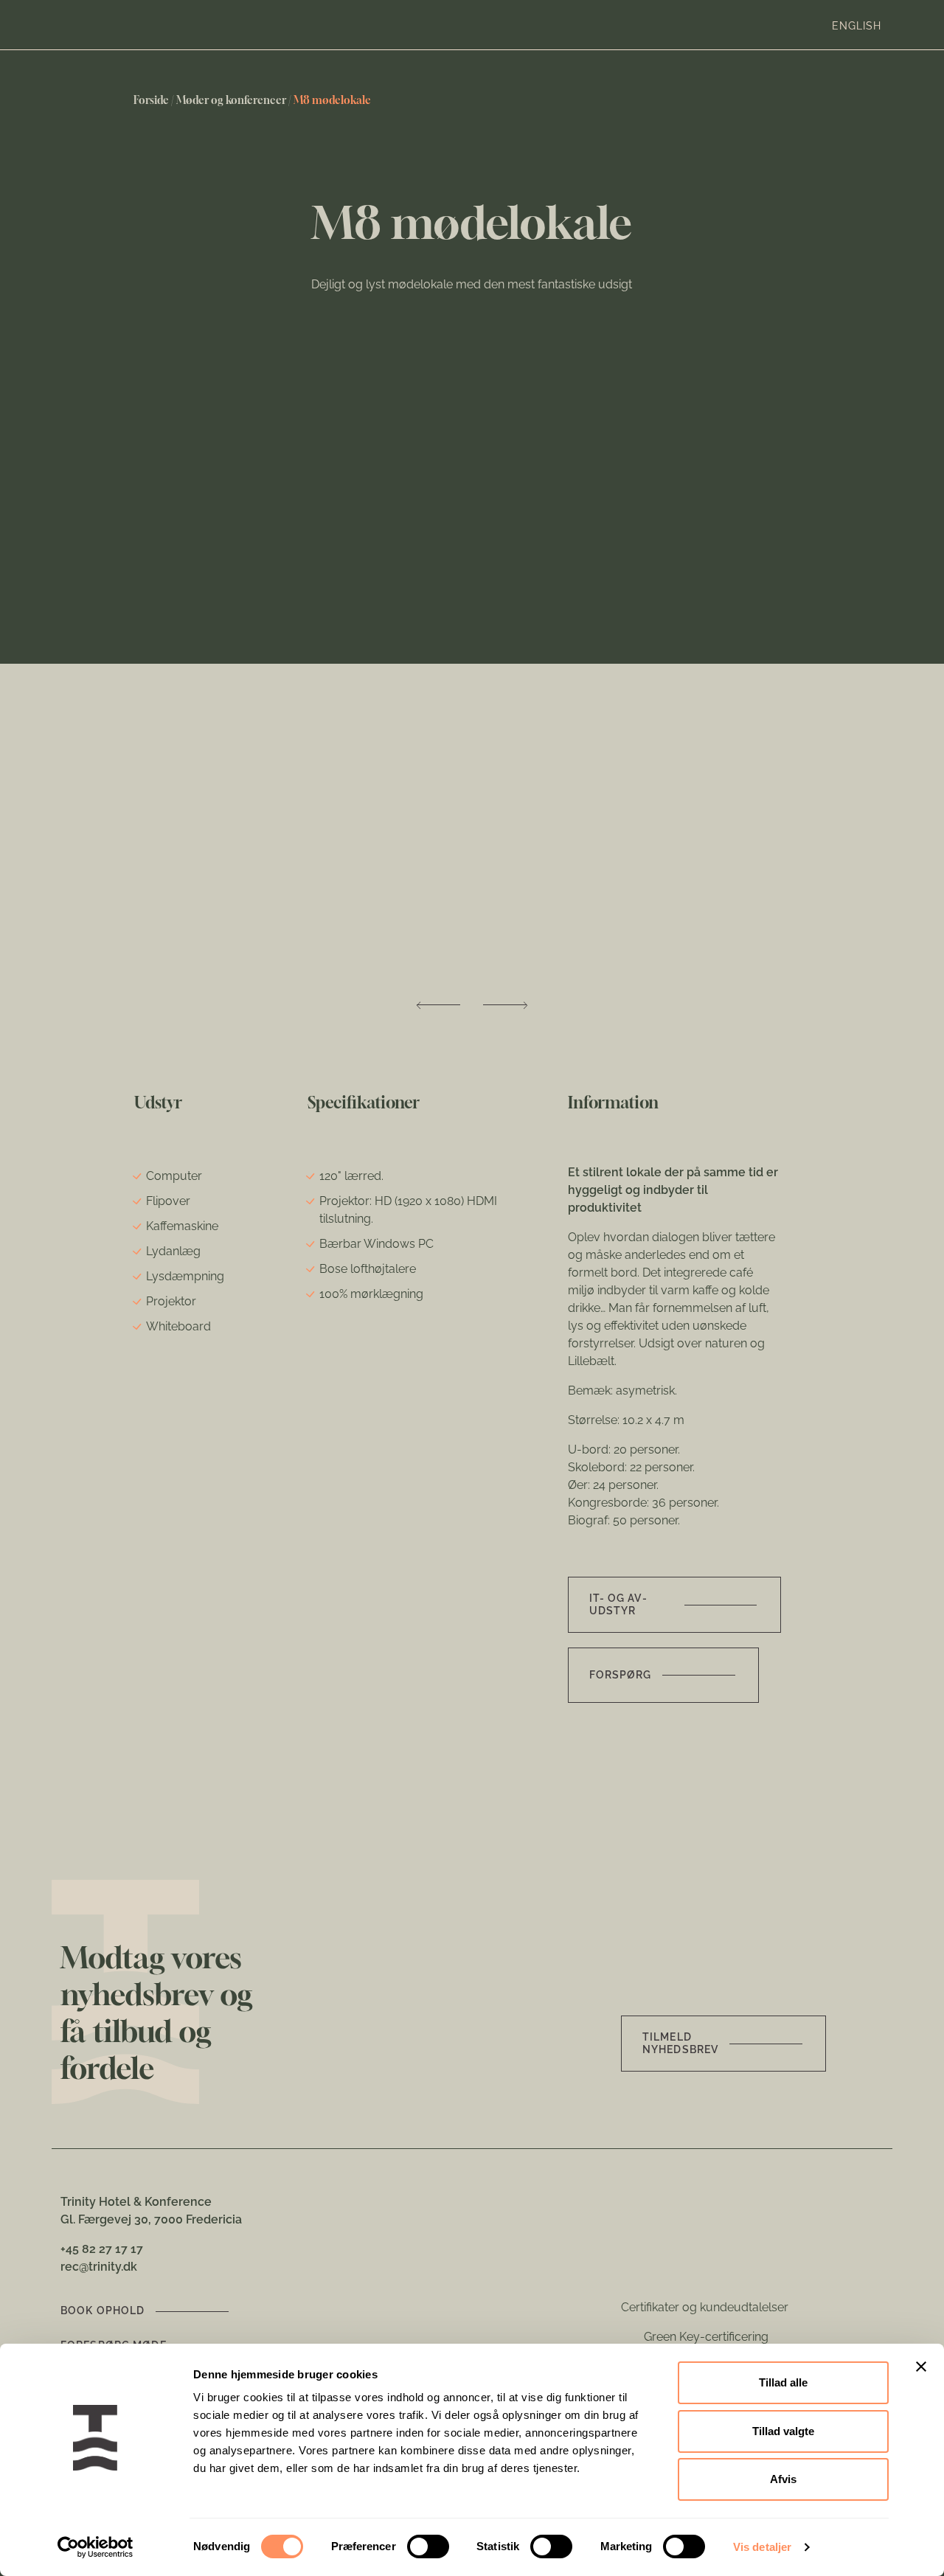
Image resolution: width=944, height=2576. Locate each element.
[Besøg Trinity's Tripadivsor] (728, 2267)
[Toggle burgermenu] (904, 25)
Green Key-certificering (706, 2337)
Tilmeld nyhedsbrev (680, 2043)
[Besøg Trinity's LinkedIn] (656, 2267)
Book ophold (103, 2311)
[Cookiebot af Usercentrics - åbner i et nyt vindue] (96, 2547)
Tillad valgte (783, 2431)
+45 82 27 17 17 (102, 2249)
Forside (151, 100)
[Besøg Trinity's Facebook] (627, 2267)
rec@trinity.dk (99, 2267)
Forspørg (621, 1675)
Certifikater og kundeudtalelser (705, 2307)
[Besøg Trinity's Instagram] (688, 2267)
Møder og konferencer (231, 100)
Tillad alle (783, 2382)
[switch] (428, 2547)
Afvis (783, 2479)
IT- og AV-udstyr (618, 1604)
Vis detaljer (762, 2547)
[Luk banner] (921, 2367)
